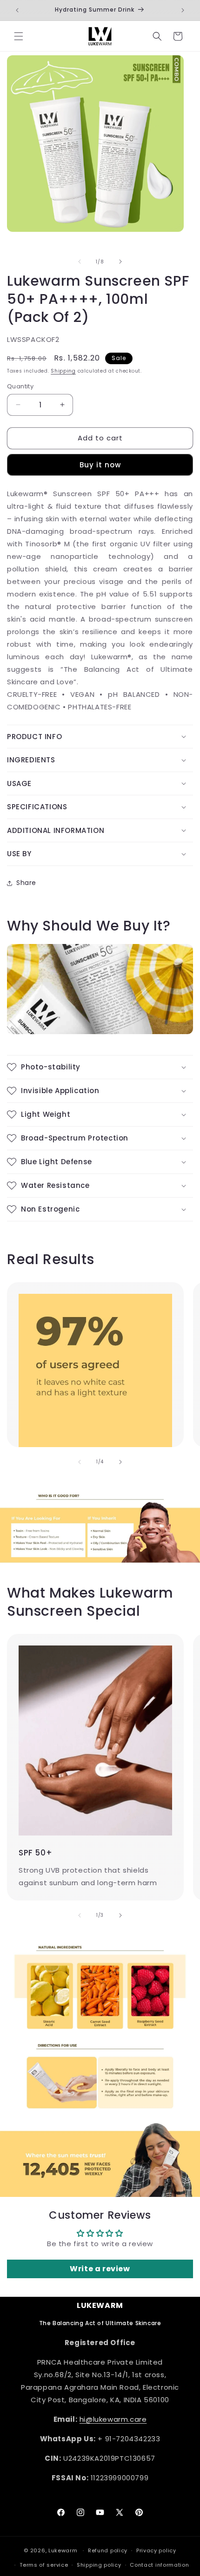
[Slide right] (120, 262)
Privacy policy (156, 2550)
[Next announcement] (183, 10)
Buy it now (100, 465)
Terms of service (44, 2565)
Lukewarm (63, 2550)
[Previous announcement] (17, 10)
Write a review (100, 2269)
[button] (19, 36)
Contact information (159, 2565)
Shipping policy (99, 2565)
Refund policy (108, 2550)
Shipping (63, 371)
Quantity (20, 386)
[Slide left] (80, 262)
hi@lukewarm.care (113, 2419)
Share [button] (26, 883)
